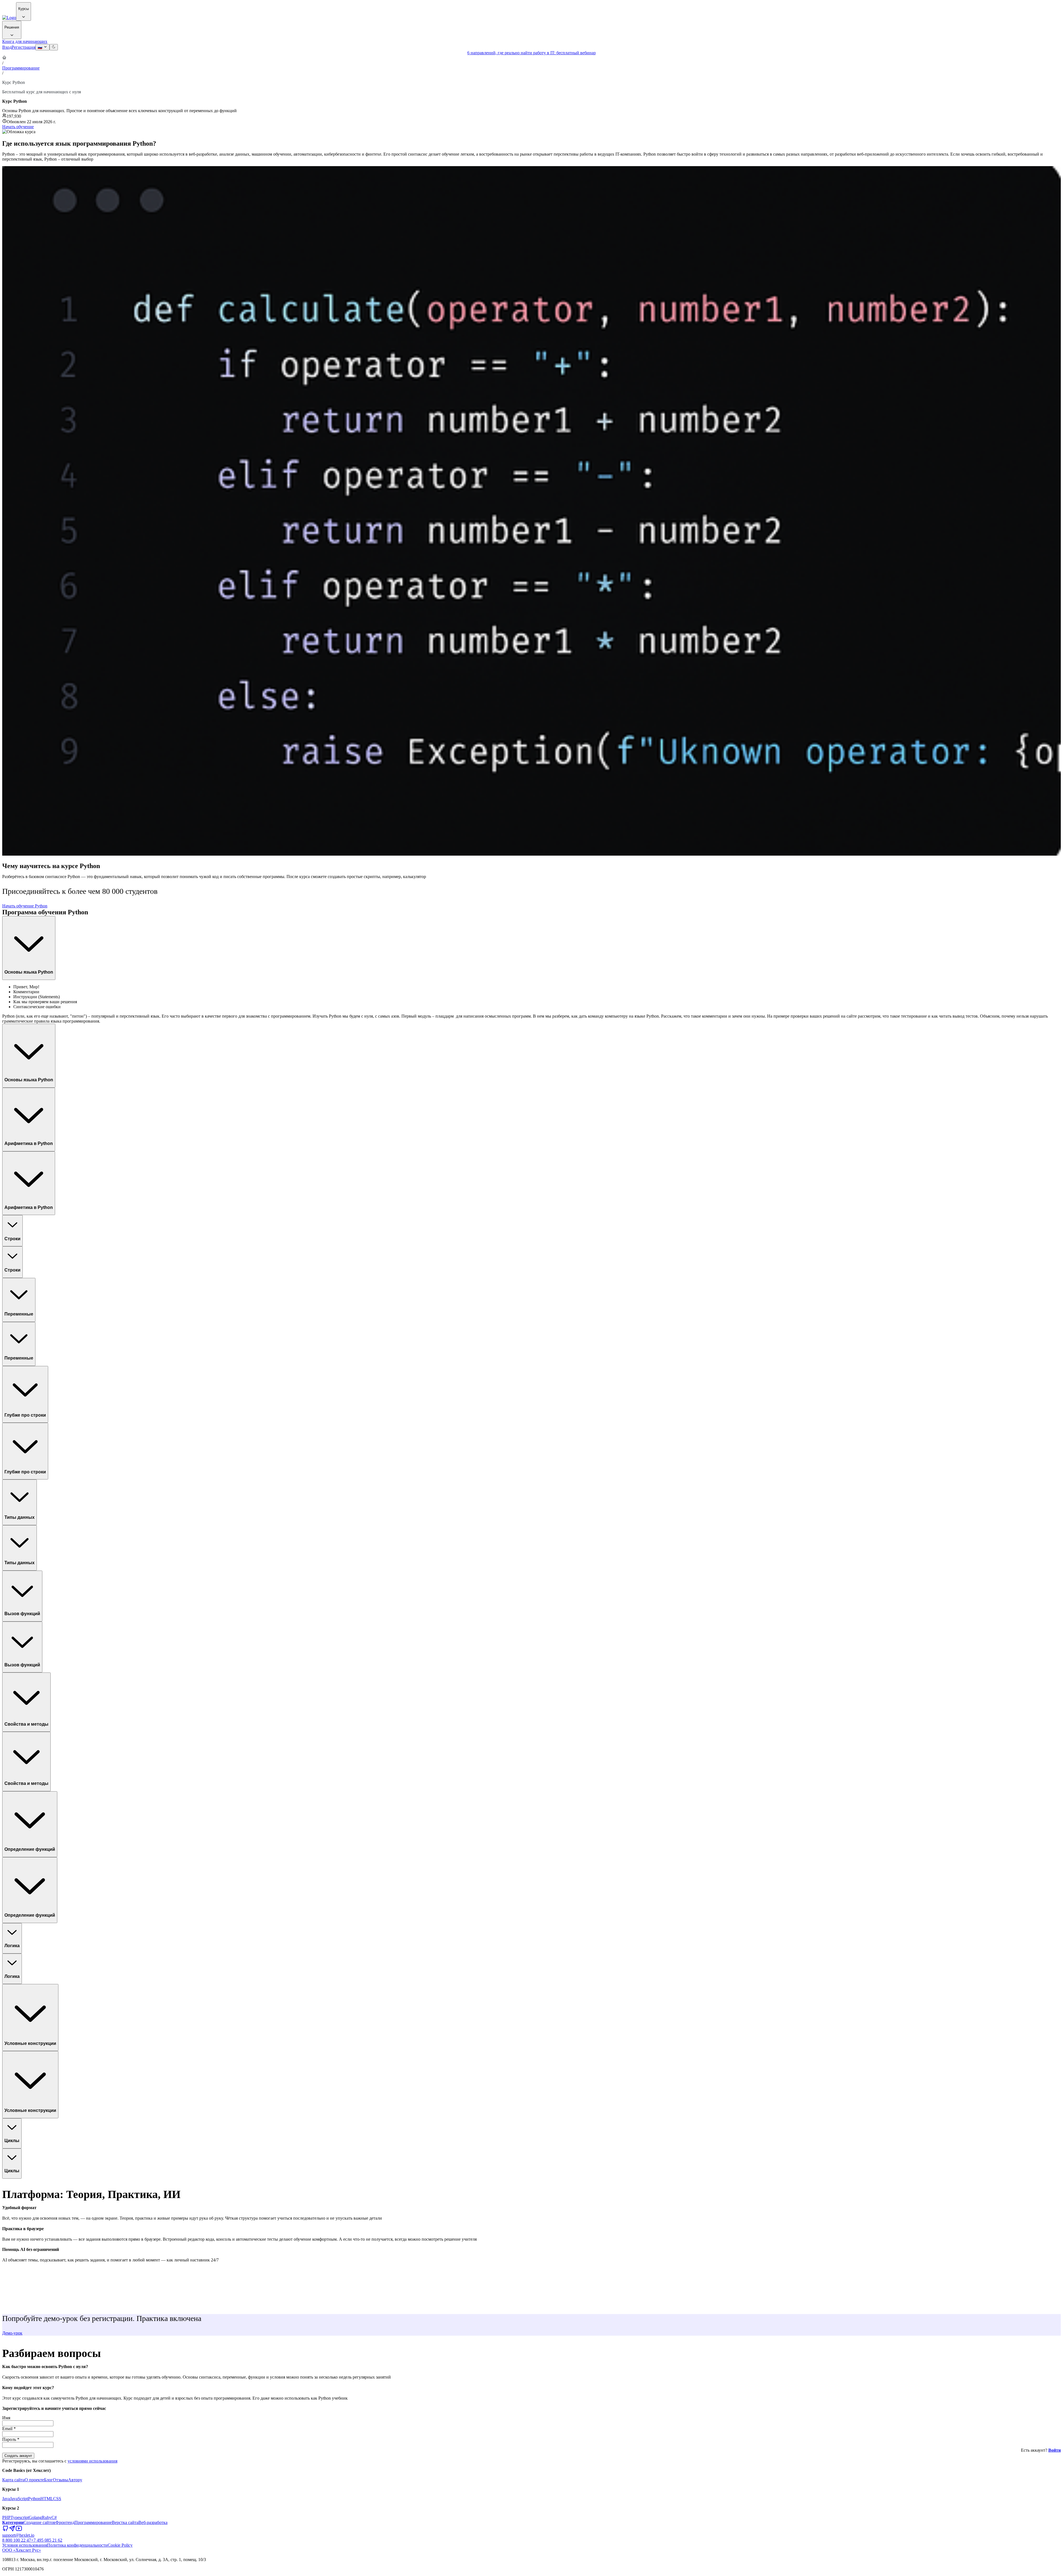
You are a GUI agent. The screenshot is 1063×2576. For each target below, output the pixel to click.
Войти (1055, 2450)
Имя (6, 2418)
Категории (13, 2522)
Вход (7, 47)
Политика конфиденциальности (77, 2545)
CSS (57, 2499)
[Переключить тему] (54, 47)
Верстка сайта (125, 2522)
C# (54, 2517)
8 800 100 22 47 (17, 2540)
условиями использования (92, 2461)
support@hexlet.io (18, 2535)
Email (9, 2429)
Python (34, 2499)
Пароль (11, 2439)
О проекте (34, 2480)
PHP (6, 2517)
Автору (75, 2480)
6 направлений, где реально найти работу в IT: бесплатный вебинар (531, 53)
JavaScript (19, 2499)
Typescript (20, 2517)
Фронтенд (65, 2522)
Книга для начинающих (25, 41)
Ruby (47, 2517)
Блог (48, 2480)
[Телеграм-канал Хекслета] (12, 2530)
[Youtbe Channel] (19, 2530)
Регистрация (24, 47)
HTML (47, 2499)
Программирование (21, 68)
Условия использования (25, 2545)
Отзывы (60, 2480)
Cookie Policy (120, 2545)
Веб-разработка (153, 2522)
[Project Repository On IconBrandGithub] (6, 2530)
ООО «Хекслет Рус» (22, 2550)
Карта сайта (13, 2480)
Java (6, 2499)
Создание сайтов (39, 2522)
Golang (35, 2517)
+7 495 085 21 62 (47, 2540)
